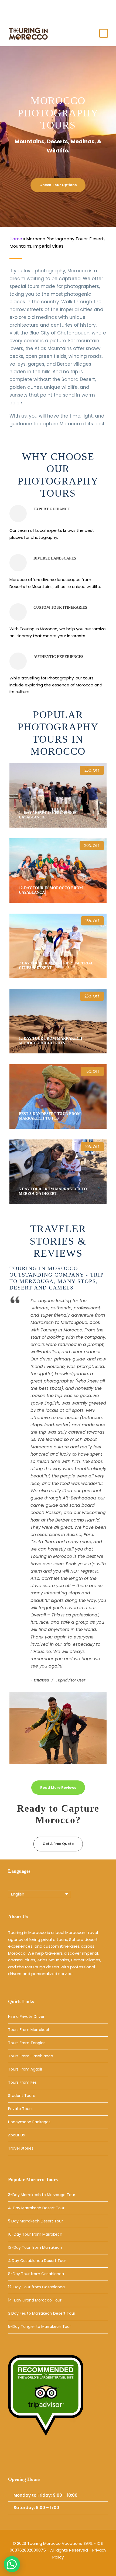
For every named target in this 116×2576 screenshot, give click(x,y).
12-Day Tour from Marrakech (35, 2247)
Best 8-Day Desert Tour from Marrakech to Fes (50, 1116)
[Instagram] (40, 2457)
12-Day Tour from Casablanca (36, 2287)
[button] (12, 2564)
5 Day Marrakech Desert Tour (35, 2221)
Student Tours (21, 2096)
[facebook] (63, 8)
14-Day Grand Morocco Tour (35, 2300)
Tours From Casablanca (31, 2056)
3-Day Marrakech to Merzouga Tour (42, 2195)
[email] (55, 8)
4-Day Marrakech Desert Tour (36, 2208)
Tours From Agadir (25, 2069)
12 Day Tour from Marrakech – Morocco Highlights (52, 1041)
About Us (16, 2135)
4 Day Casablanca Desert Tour (37, 2261)
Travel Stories (21, 2148)
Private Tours (20, 2109)
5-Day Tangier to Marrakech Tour (40, 2326)
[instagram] (71, 8)
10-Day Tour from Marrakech (35, 2234)
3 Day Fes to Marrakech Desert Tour (42, 2313)
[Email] (14, 2457)
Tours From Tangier (26, 2043)
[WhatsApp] (52, 2457)
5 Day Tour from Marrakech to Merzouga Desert (53, 1191)
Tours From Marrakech (29, 2030)
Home (16, 239)
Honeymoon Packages (29, 2122)
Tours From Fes (22, 2082)
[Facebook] (27, 2457)
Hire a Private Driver (26, 2016)
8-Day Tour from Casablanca (36, 2274)
